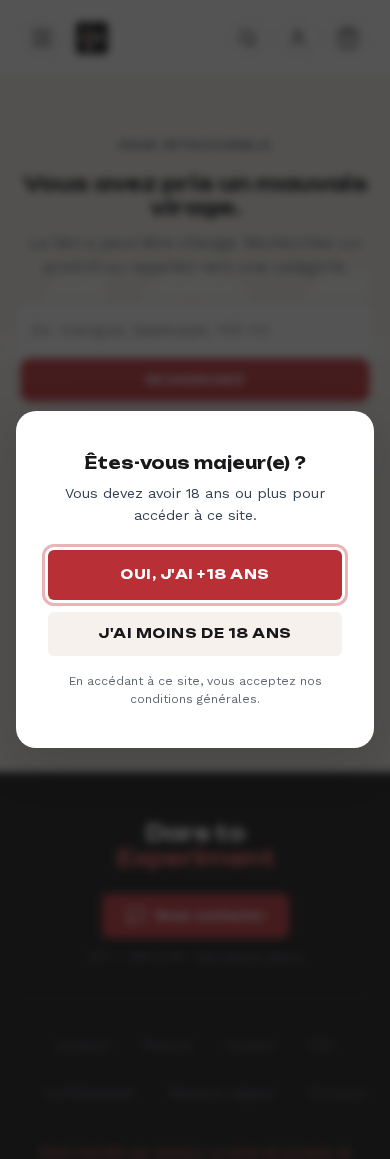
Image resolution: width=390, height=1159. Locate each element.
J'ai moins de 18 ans (194, 633)
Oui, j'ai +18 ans (195, 574)
